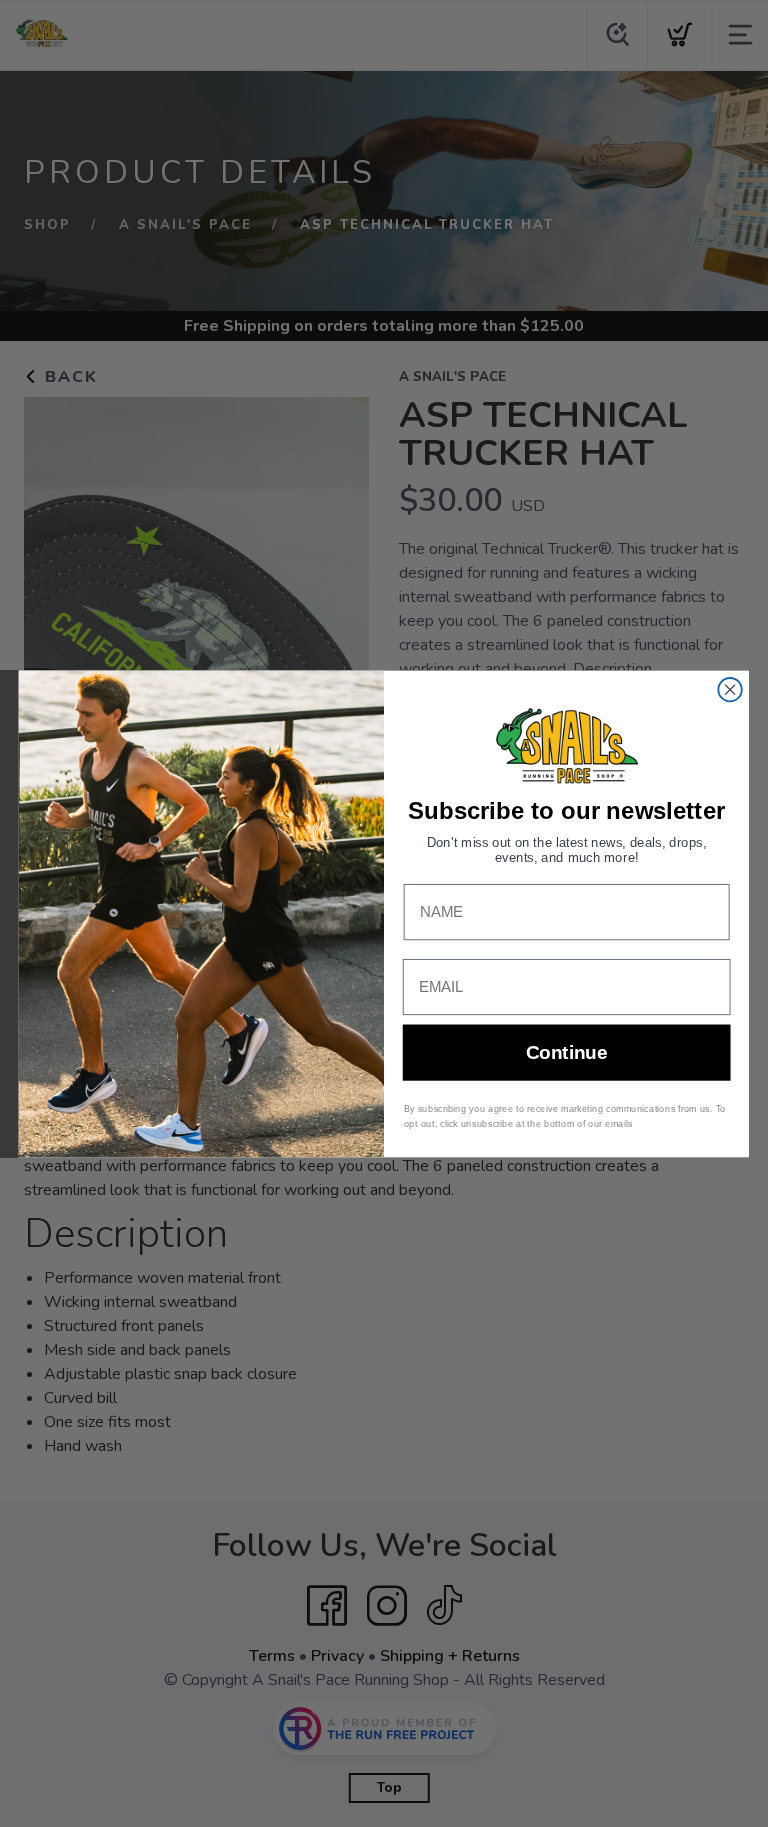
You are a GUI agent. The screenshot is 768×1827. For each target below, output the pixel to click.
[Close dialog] (729, 689)
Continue (566, 1052)
